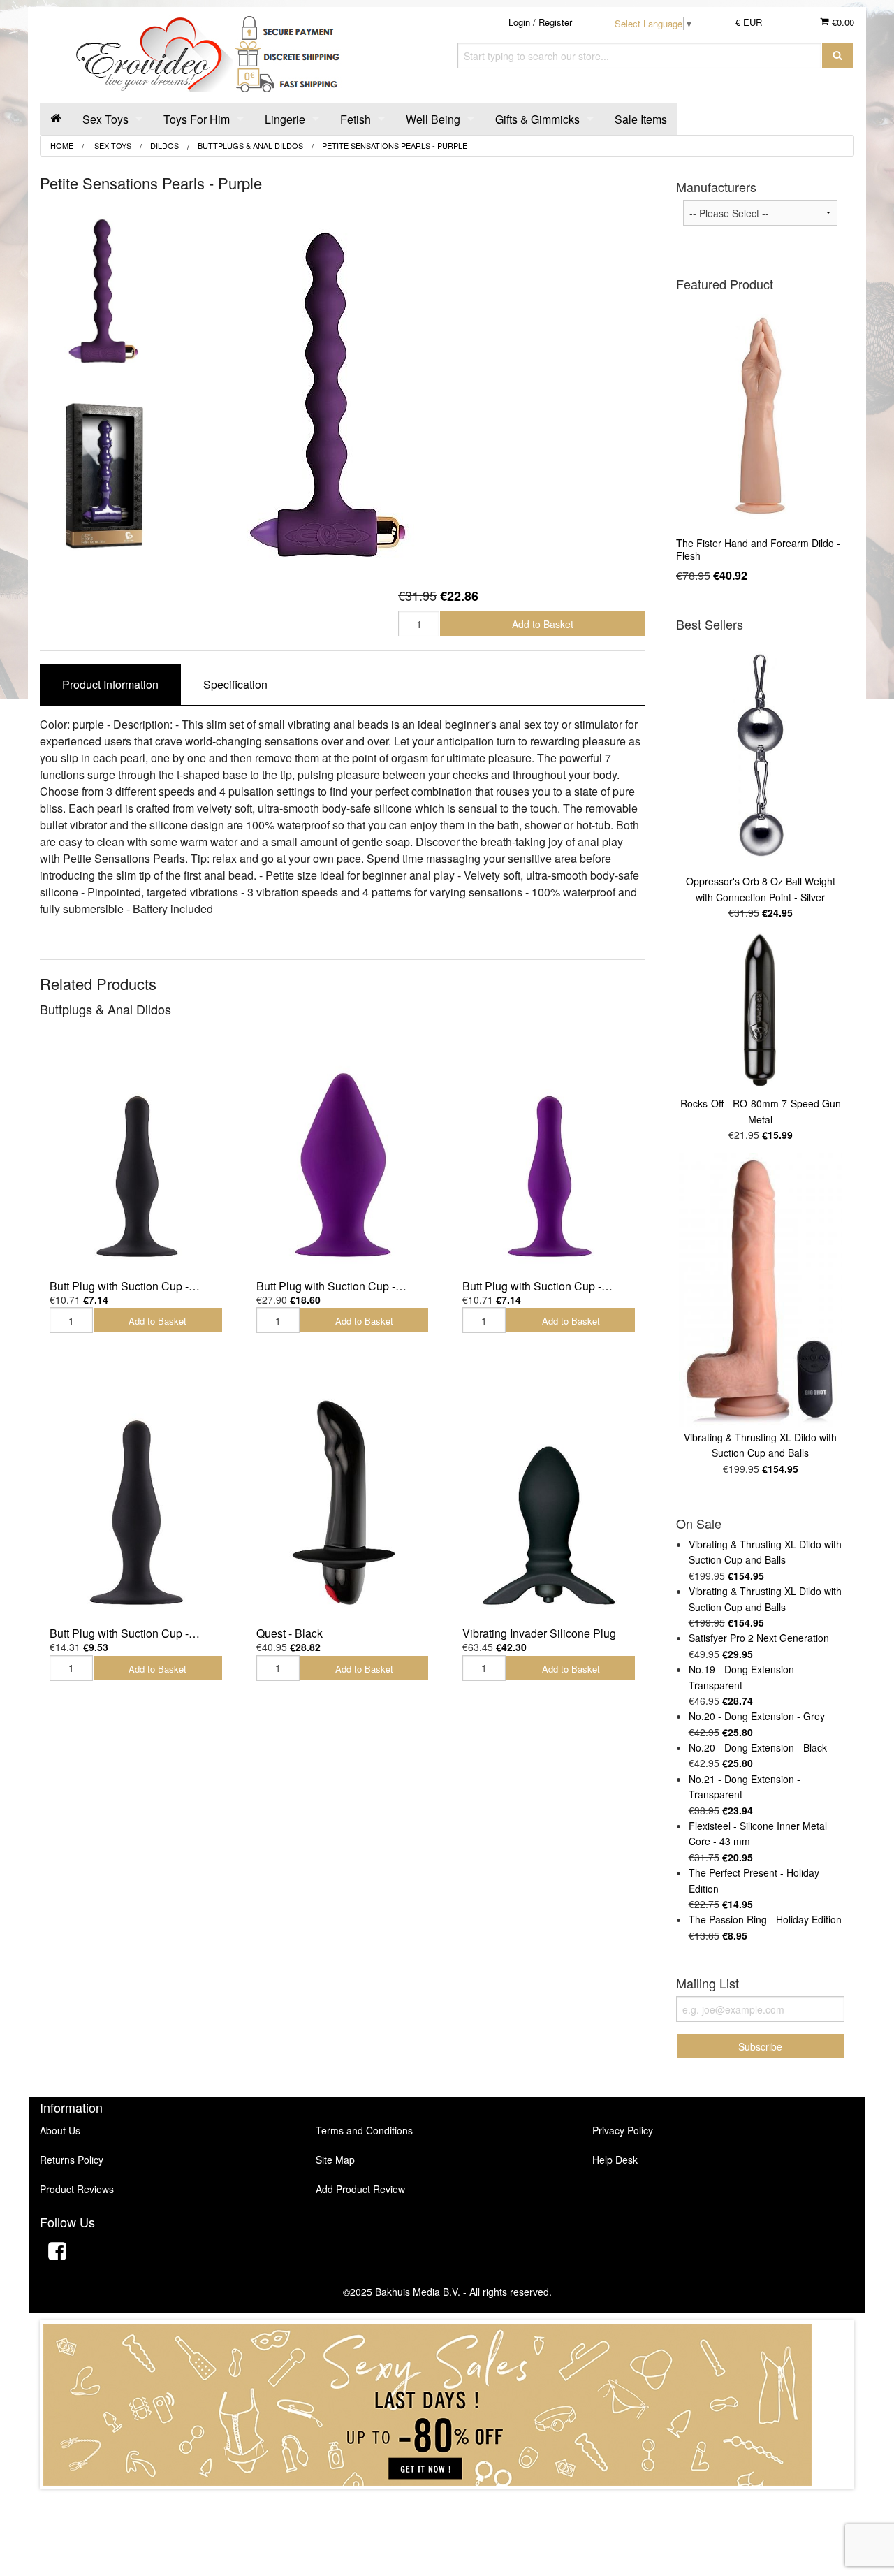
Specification (235, 684)
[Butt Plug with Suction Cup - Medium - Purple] (343, 1155)
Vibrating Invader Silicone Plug (539, 1633)
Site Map (335, 2160)
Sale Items (641, 119)
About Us (60, 2130)
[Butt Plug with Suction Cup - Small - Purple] (549, 1155)
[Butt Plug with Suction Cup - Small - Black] (136, 1155)
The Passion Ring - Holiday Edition (765, 1919)
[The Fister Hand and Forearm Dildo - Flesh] (760, 415)
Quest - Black (290, 1633)
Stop (447, 2503)
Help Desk (615, 2160)
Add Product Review (360, 2189)
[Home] (56, 119)
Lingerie (285, 119)
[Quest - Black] (343, 1502)
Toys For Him (197, 119)
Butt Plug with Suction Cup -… (125, 1286)
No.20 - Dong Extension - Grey (757, 1716)
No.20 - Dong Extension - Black (758, 1747)
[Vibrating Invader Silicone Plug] (549, 1502)
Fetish (356, 119)
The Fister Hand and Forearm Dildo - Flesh (758, 549)
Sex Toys (105, 119)
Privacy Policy (623, 2130)
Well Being (433, 119)
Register (555, 22)
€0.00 (842, 22)
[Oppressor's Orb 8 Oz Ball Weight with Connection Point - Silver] (760, 755)
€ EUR (749, 22)
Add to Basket (543, 624)
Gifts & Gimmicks (537, 119)
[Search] (838, 56)
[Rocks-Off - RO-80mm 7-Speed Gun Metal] (760, 1011)
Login (519, 22)
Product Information (110, 684)
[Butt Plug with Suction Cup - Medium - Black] (136, 1502)
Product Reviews (77, 2189)
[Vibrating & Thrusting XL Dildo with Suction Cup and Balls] (760, 1290)
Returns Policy (72, 2160)
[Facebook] (57, 2253)
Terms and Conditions (364, 2130)
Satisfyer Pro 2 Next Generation (759, 1638)
